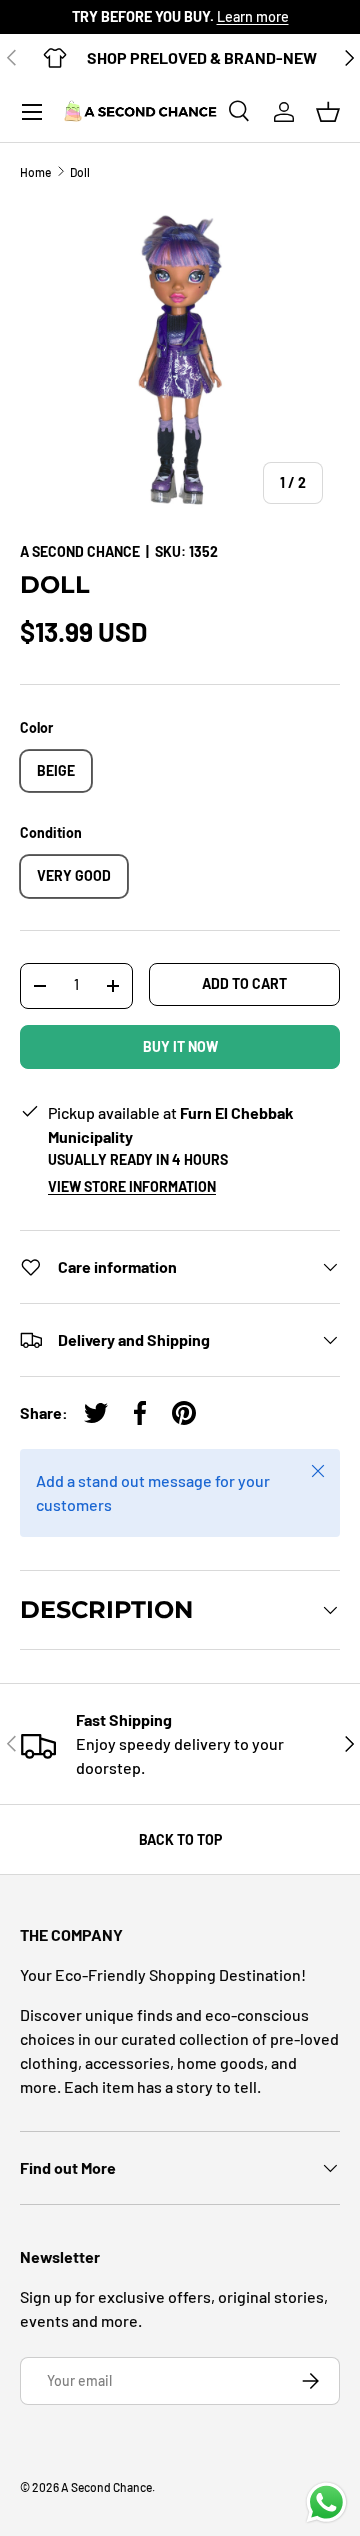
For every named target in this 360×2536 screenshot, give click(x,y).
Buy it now (180, 1046)
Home (35, 172)
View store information (132, 1186)
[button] (328, 112)
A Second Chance (80, 551)
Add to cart (244, 983)
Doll (80, 172)
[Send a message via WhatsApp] (326, 2502)
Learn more (253, 16)
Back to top (180, 1839)
